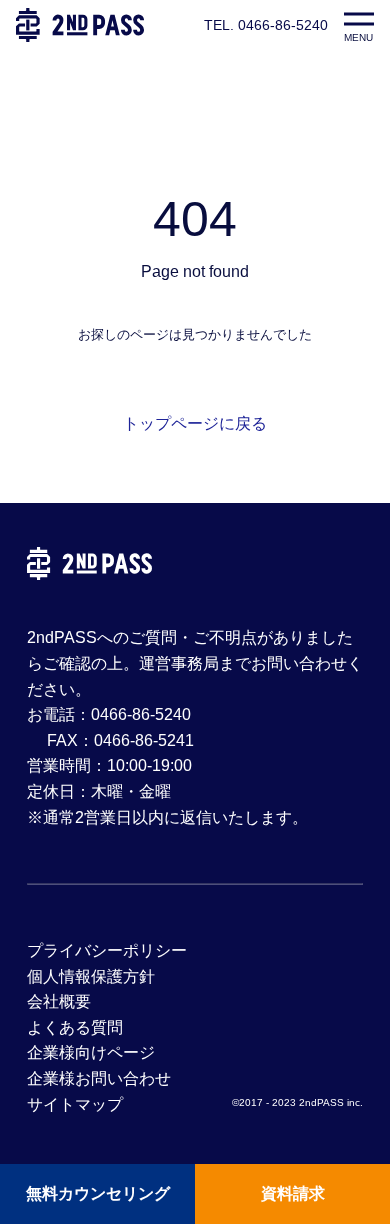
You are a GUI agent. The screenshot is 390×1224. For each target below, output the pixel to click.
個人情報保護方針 (91, 976)
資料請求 (293, 1193)
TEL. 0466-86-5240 (266, 25)
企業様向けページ (91, 1052)
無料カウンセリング (98, 1193)
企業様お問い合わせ (99, 1078)
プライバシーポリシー (107, 950)
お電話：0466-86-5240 (109, 714)
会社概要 (59, 1001)
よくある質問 (75, 1027)
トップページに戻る (195, 423)
